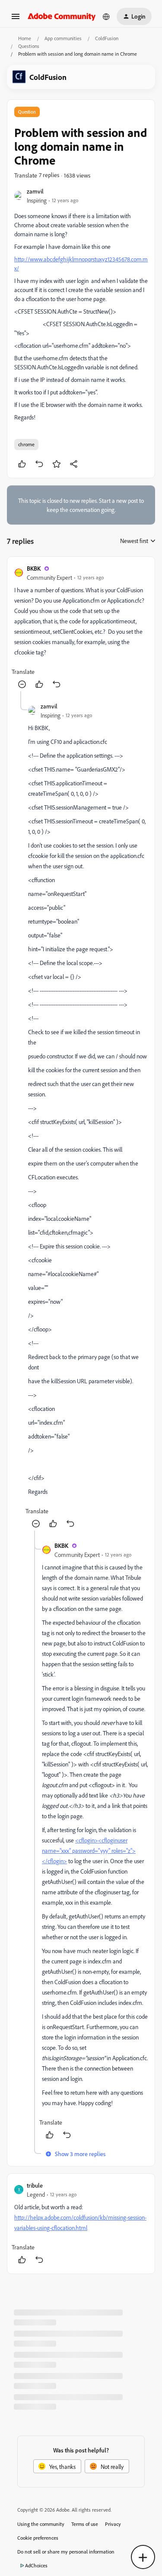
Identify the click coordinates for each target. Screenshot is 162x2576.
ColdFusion (107, 38)
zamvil (35, 191)
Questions (29, 46)
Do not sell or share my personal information (66, 2552)
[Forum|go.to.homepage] (62, 16)
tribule (35, 2185)
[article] (81, 627)
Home (25, 38)
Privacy (113, 2524)
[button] (16, 19)
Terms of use (85, 2524)
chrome (26, 444)
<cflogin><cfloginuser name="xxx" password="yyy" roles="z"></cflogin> (89, 1850)
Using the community (41, 2524)
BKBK (34, 568)
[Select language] (106, 16)
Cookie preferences (38, 2538)
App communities (63, 38)
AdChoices (36, 2565)
